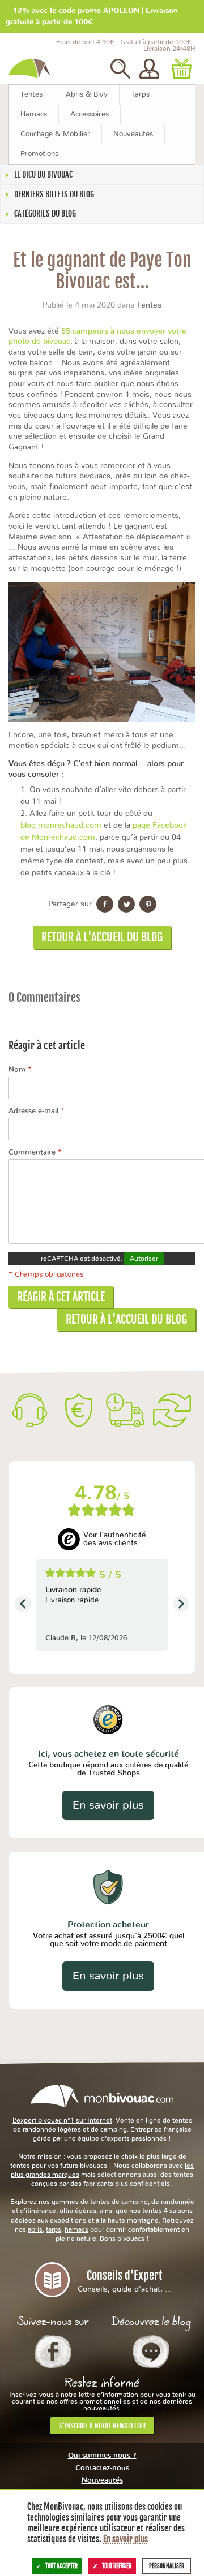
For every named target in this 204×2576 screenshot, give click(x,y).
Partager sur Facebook (105, 904)
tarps (54, 2229)
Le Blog (151, 2352)
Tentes (149, 305)
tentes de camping (119, 2202)
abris (35, 2229)
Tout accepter (61, 2566)
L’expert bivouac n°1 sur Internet (62, 2120)
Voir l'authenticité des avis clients (115, 1539)
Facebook (53, 2352)
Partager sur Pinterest (148, 904)
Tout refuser (117, 2566)
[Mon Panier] (181, 69)
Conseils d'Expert (125, 2281)
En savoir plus (108, 1805)
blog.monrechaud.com (61, 825)
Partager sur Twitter (126, 904)
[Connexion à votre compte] (149, 69)
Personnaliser (167, 2566)
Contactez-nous (102, 2468)
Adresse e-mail (36, 1111)
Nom (20, 1070)
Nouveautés (102, 2481)
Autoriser (144, 1259)
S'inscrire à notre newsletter (102, 2426)
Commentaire (35, 1153)
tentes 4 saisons (167, 2211)
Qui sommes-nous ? (102, 2456)
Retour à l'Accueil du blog (102, 937)
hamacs (76, 2229)
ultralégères (78, 2211)
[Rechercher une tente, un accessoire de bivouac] (120, 69)
